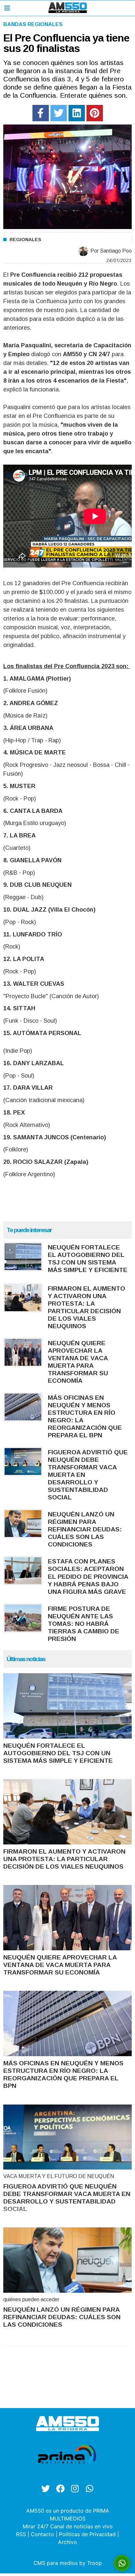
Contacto (42, 2534)
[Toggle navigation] (7, 8)
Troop (95, 2563)
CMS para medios (56, 2563)
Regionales (25, 239)
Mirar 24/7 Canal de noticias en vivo (68, 2526)
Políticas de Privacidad (87, 2534)
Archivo (67, 2542)
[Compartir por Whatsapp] (122, 2563)
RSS (21, 2534)
